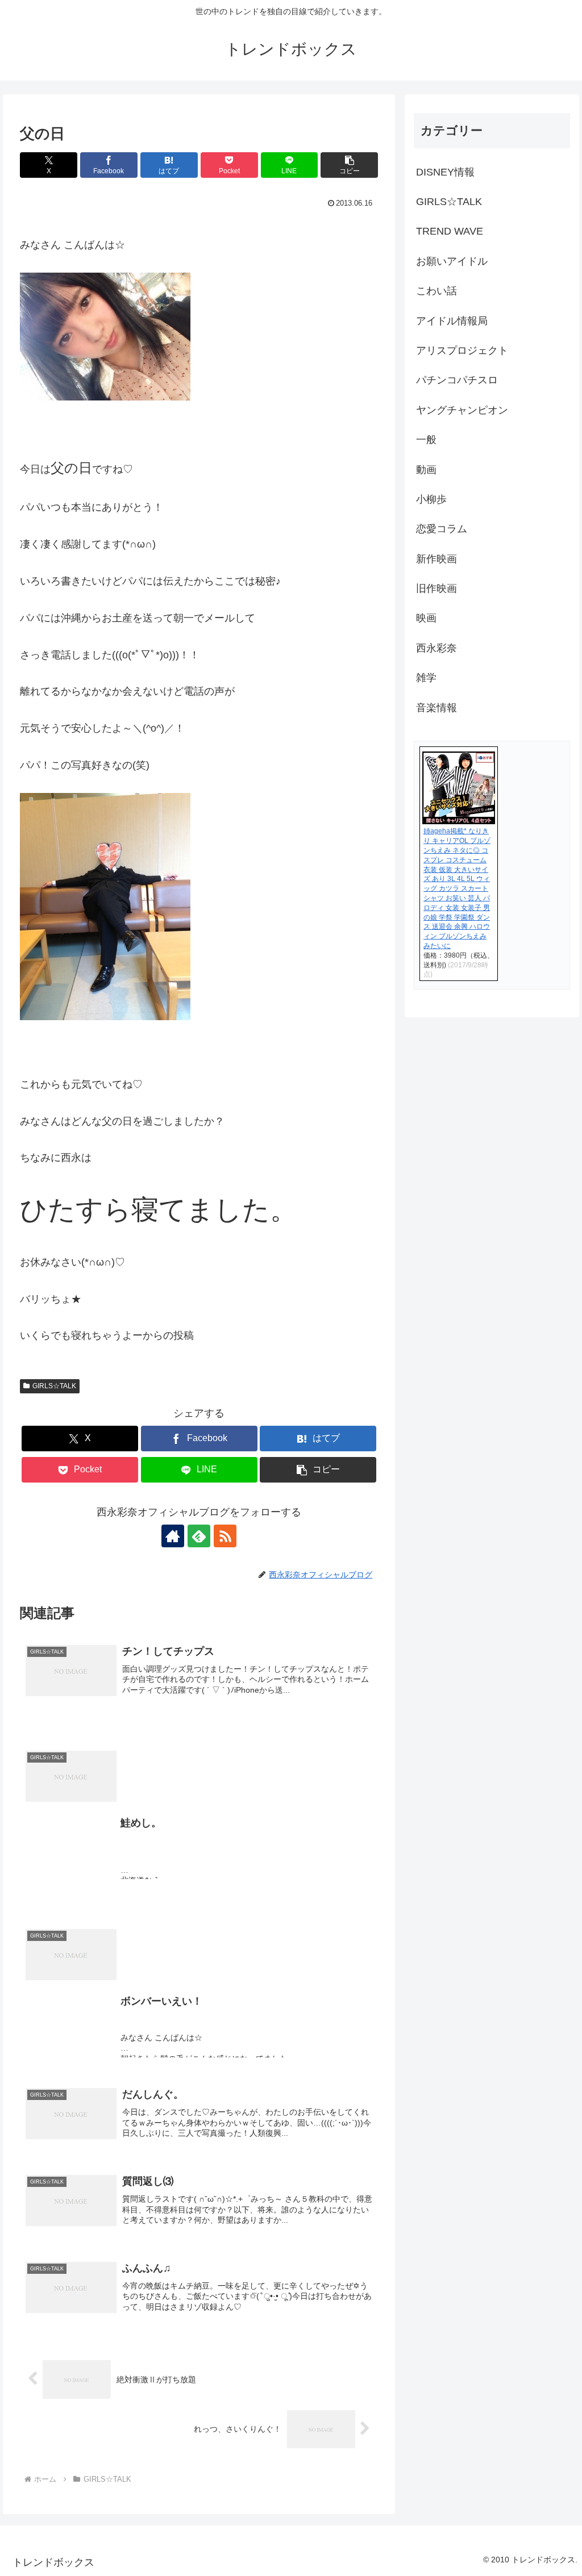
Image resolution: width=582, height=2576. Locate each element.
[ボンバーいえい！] (199, 1908)
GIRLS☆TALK (54, 1386)
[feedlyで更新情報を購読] (199, 1536)
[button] (349, 165)
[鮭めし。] (199, 1730)
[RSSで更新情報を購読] (225, 1536)
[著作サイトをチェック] (173, 1536)
